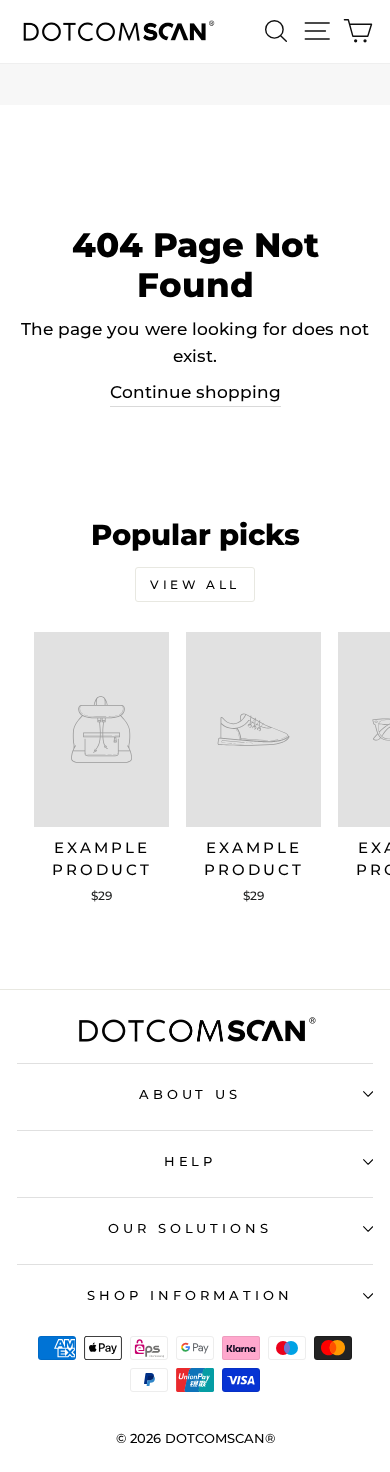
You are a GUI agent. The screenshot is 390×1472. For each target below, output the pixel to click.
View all (195, 584)
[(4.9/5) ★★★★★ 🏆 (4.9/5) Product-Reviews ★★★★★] (195, 84)
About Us (190, 1094)
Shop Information (190, 1295)
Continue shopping (195, 392)
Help (190, 1161)
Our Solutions (190, 1228)
